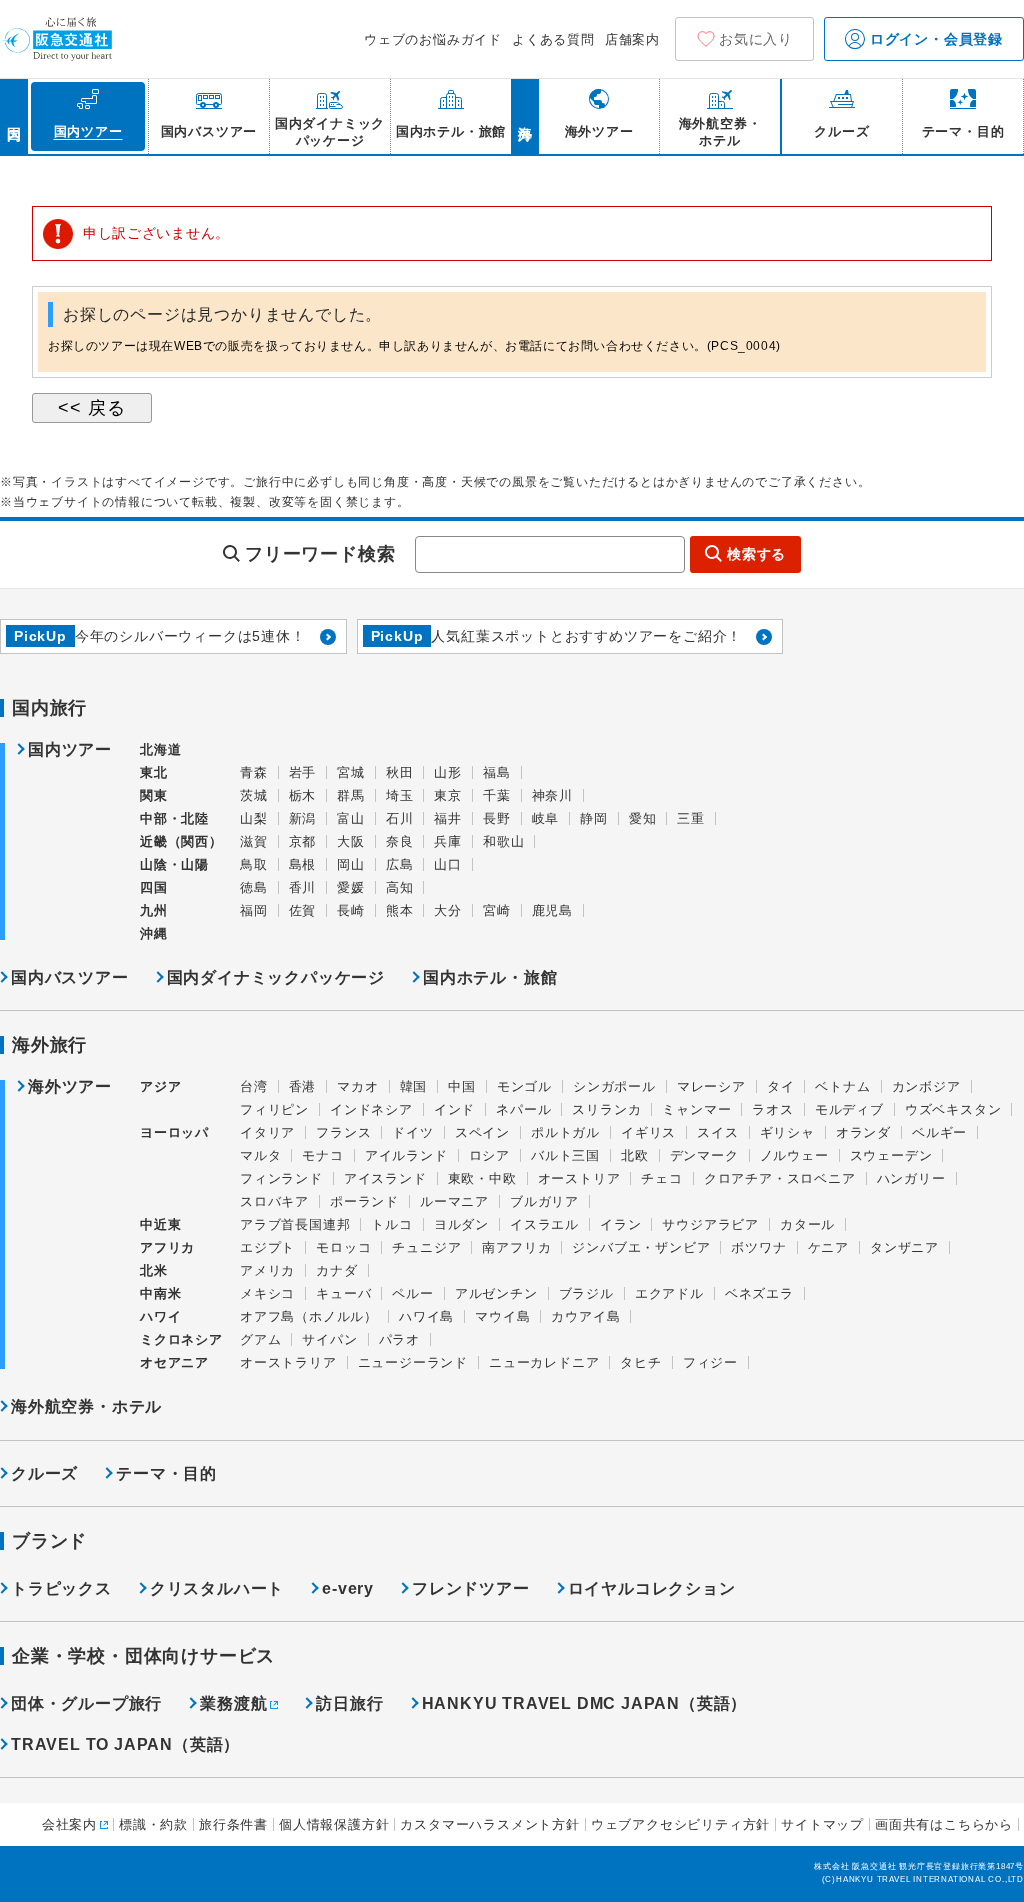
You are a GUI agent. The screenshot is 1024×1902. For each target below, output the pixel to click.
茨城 (254, 795)
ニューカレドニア (544, 1362)
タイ (781, 1086)
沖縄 (154, 933)
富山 (351, 818)
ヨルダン (461, 1224)
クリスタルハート (217, 1588)
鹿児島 (552, 910)
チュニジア (426, 1247)
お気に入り (756, 39)
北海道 (160, 749)
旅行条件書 (233, 1824)
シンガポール (614, 1086)
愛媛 (351, 887)
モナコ (322, 1155)
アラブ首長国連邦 (295, 1224)
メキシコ (267, 1293)
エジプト (267, 1247)
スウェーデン (891, 1155)
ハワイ (160, 1316)
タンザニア (904, 1247)
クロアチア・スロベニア (780, 1178)
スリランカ (606, 1109)
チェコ (661, 1178)
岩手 (303, 772)
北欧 (635, 1155)
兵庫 (448, 841)
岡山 (351, 864)
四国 (154, 887)
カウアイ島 (585, 1316)
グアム (260, 1339)
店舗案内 (632, 39)
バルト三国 (565, 1155)
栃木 (303, 795)
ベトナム (842, 1086)
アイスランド (385, 1178)
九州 (154, 910)
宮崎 (497, 910)
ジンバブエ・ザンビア (641, 1247)
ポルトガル (565, 1132)
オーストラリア (288, 1362)
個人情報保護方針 (334, 1824)
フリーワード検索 (320, 554)
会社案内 (69, 1824)
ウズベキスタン (953, 1109)
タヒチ (640, 1362)
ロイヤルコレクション (652, 1588)
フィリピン (274, 1109)
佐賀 (303, 910)
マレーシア (711, 1086)
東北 (154, 772)
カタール (807, 1224)
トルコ (391, 1224)
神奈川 (552, 795)
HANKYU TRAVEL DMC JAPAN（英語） (585, 1703)
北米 (154, 1270)
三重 (691, 818)
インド (454, 1109)
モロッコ (343, 1247)
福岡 (254, 910)
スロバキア (274, 1201)
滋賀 (254, 841)
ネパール (523, 1109)
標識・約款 (153, 1824)
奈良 (400, 841)
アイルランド (406, 1155)
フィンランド (281, 1178)
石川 (400, 818)
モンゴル (524, 1086)
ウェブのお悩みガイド (433, 39)
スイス (717, 1132)
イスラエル (544, 1224)
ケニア (828, 1247)
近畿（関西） (181, 841)
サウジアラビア (710, 1224)
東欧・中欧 (482, 1178)
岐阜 (546, 818)
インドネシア (371, 1109)
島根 (303, 864)
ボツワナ (758, 1247)
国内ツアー (70, 750)
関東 (154, 795)
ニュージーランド (413, 1362)
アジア (160, 1087)
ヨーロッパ (174, 1133)
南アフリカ (516, 1247)
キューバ (343, 1293)
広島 (400, 864)
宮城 (351, 772)
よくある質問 (553, 39)
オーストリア (579, 1178)
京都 (303, 841)
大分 (448, 910)
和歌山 (503, 841)
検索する (756, 554)
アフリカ (167, 1247)
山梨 (254, 818)
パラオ (399, 1339)
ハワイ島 (426, 1316)
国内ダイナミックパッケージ (276, 977)
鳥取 (254, 864)
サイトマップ (822, 1824)
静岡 (594, 818)
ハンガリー (911, 1178)
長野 (497, 818)
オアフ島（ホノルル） (309, 1316)
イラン (620, 1224)
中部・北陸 (174, 818)
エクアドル (669, 1293)
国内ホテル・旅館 (490, 977)
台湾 (254, 1086)
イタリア (267, 1132)
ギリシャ (787, 1132)
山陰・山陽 (174, 864)
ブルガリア (544, 1201)
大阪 (351, 841)
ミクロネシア (181, 1339)
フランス (343, 1132)
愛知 (643, 818)
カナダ (336, 1270)
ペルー (412, 1293)
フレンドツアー (471, 1588)
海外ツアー (70, 1087)
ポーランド (364, 1201)
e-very (348, 1588)
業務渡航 (233, 1703)
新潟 (303, 818)
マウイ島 (502, 1316)
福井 (448, 818)
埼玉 (400, 795)
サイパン (329, 1339)
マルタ (260, 1155)
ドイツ (412, 1132)
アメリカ (267, 1270)
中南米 (160, 1293)
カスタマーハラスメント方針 (489, 1824)
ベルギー (939, 1132)
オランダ (863, 1132)
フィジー (710, 1362)
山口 (448, 864)
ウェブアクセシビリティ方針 (680, 1824)
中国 (462, 1086)
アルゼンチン (496, 1293)
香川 (303, 887)
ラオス (772, 1109)
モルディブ (849, 1109)
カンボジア (926, 1086)
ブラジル (586, 1293)
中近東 (160, 1224)
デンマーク (704, 1155)
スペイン (482, 1132)
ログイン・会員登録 (934, 39)
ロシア (489, 1155)
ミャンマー (696, 1109)
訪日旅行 (349, 1703)
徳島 (254, 887)
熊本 (400, 910)
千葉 (497, 795)
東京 (448, 795)
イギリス (648, 1132)
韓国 (414, 1086)
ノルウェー (794, 1155)
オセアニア (174, 1362)
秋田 (400, 772)
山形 (448, 772)
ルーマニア (454, 1201)
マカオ (357, 1086)
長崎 (351, 910)
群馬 (351, 795)
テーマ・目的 (166, 1473)
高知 (400, 887)
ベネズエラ (759, 1293)
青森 (254, 772)
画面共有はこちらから (944, 1824)
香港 (303, 1086)
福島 (497, 772)
